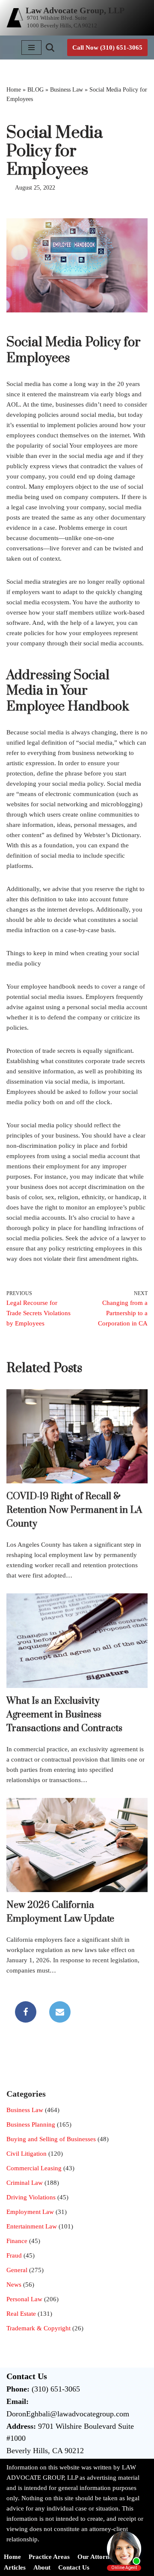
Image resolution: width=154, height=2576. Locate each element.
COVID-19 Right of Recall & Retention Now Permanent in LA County (74, 1510)
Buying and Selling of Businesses (51, 2139)
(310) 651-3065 (56, 2389)
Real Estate (21, 2314)
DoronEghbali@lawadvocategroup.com (68, 2414)
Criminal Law (25, 2183)
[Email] (60, 2012)
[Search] (50, 48)
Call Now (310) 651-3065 (107, 48)
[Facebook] (26, 2012)
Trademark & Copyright (38, 2328)
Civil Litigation (27, 2154)
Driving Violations (31, 2197)
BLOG (36, 90)
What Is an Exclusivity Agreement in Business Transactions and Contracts (64, 1715)
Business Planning (31, 2124)
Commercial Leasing (34, 2168)
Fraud (14, 2255)
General (17, 2270)
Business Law (67, 90)
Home (14, 90)
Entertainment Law (32, 2226)
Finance (17, 2241)
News (14, 2285)
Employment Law (30, 2212)
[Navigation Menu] (31, 48)
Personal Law (24, 2299)
